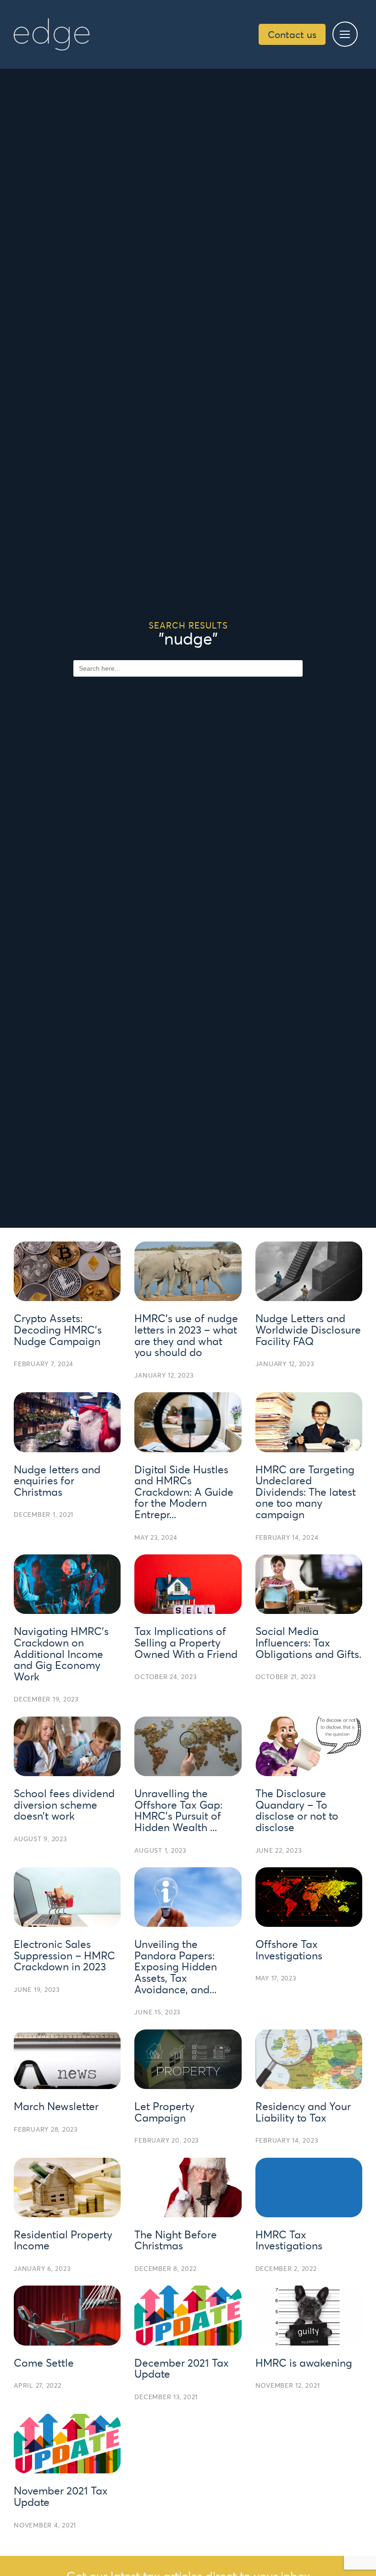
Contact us (292, 34)
